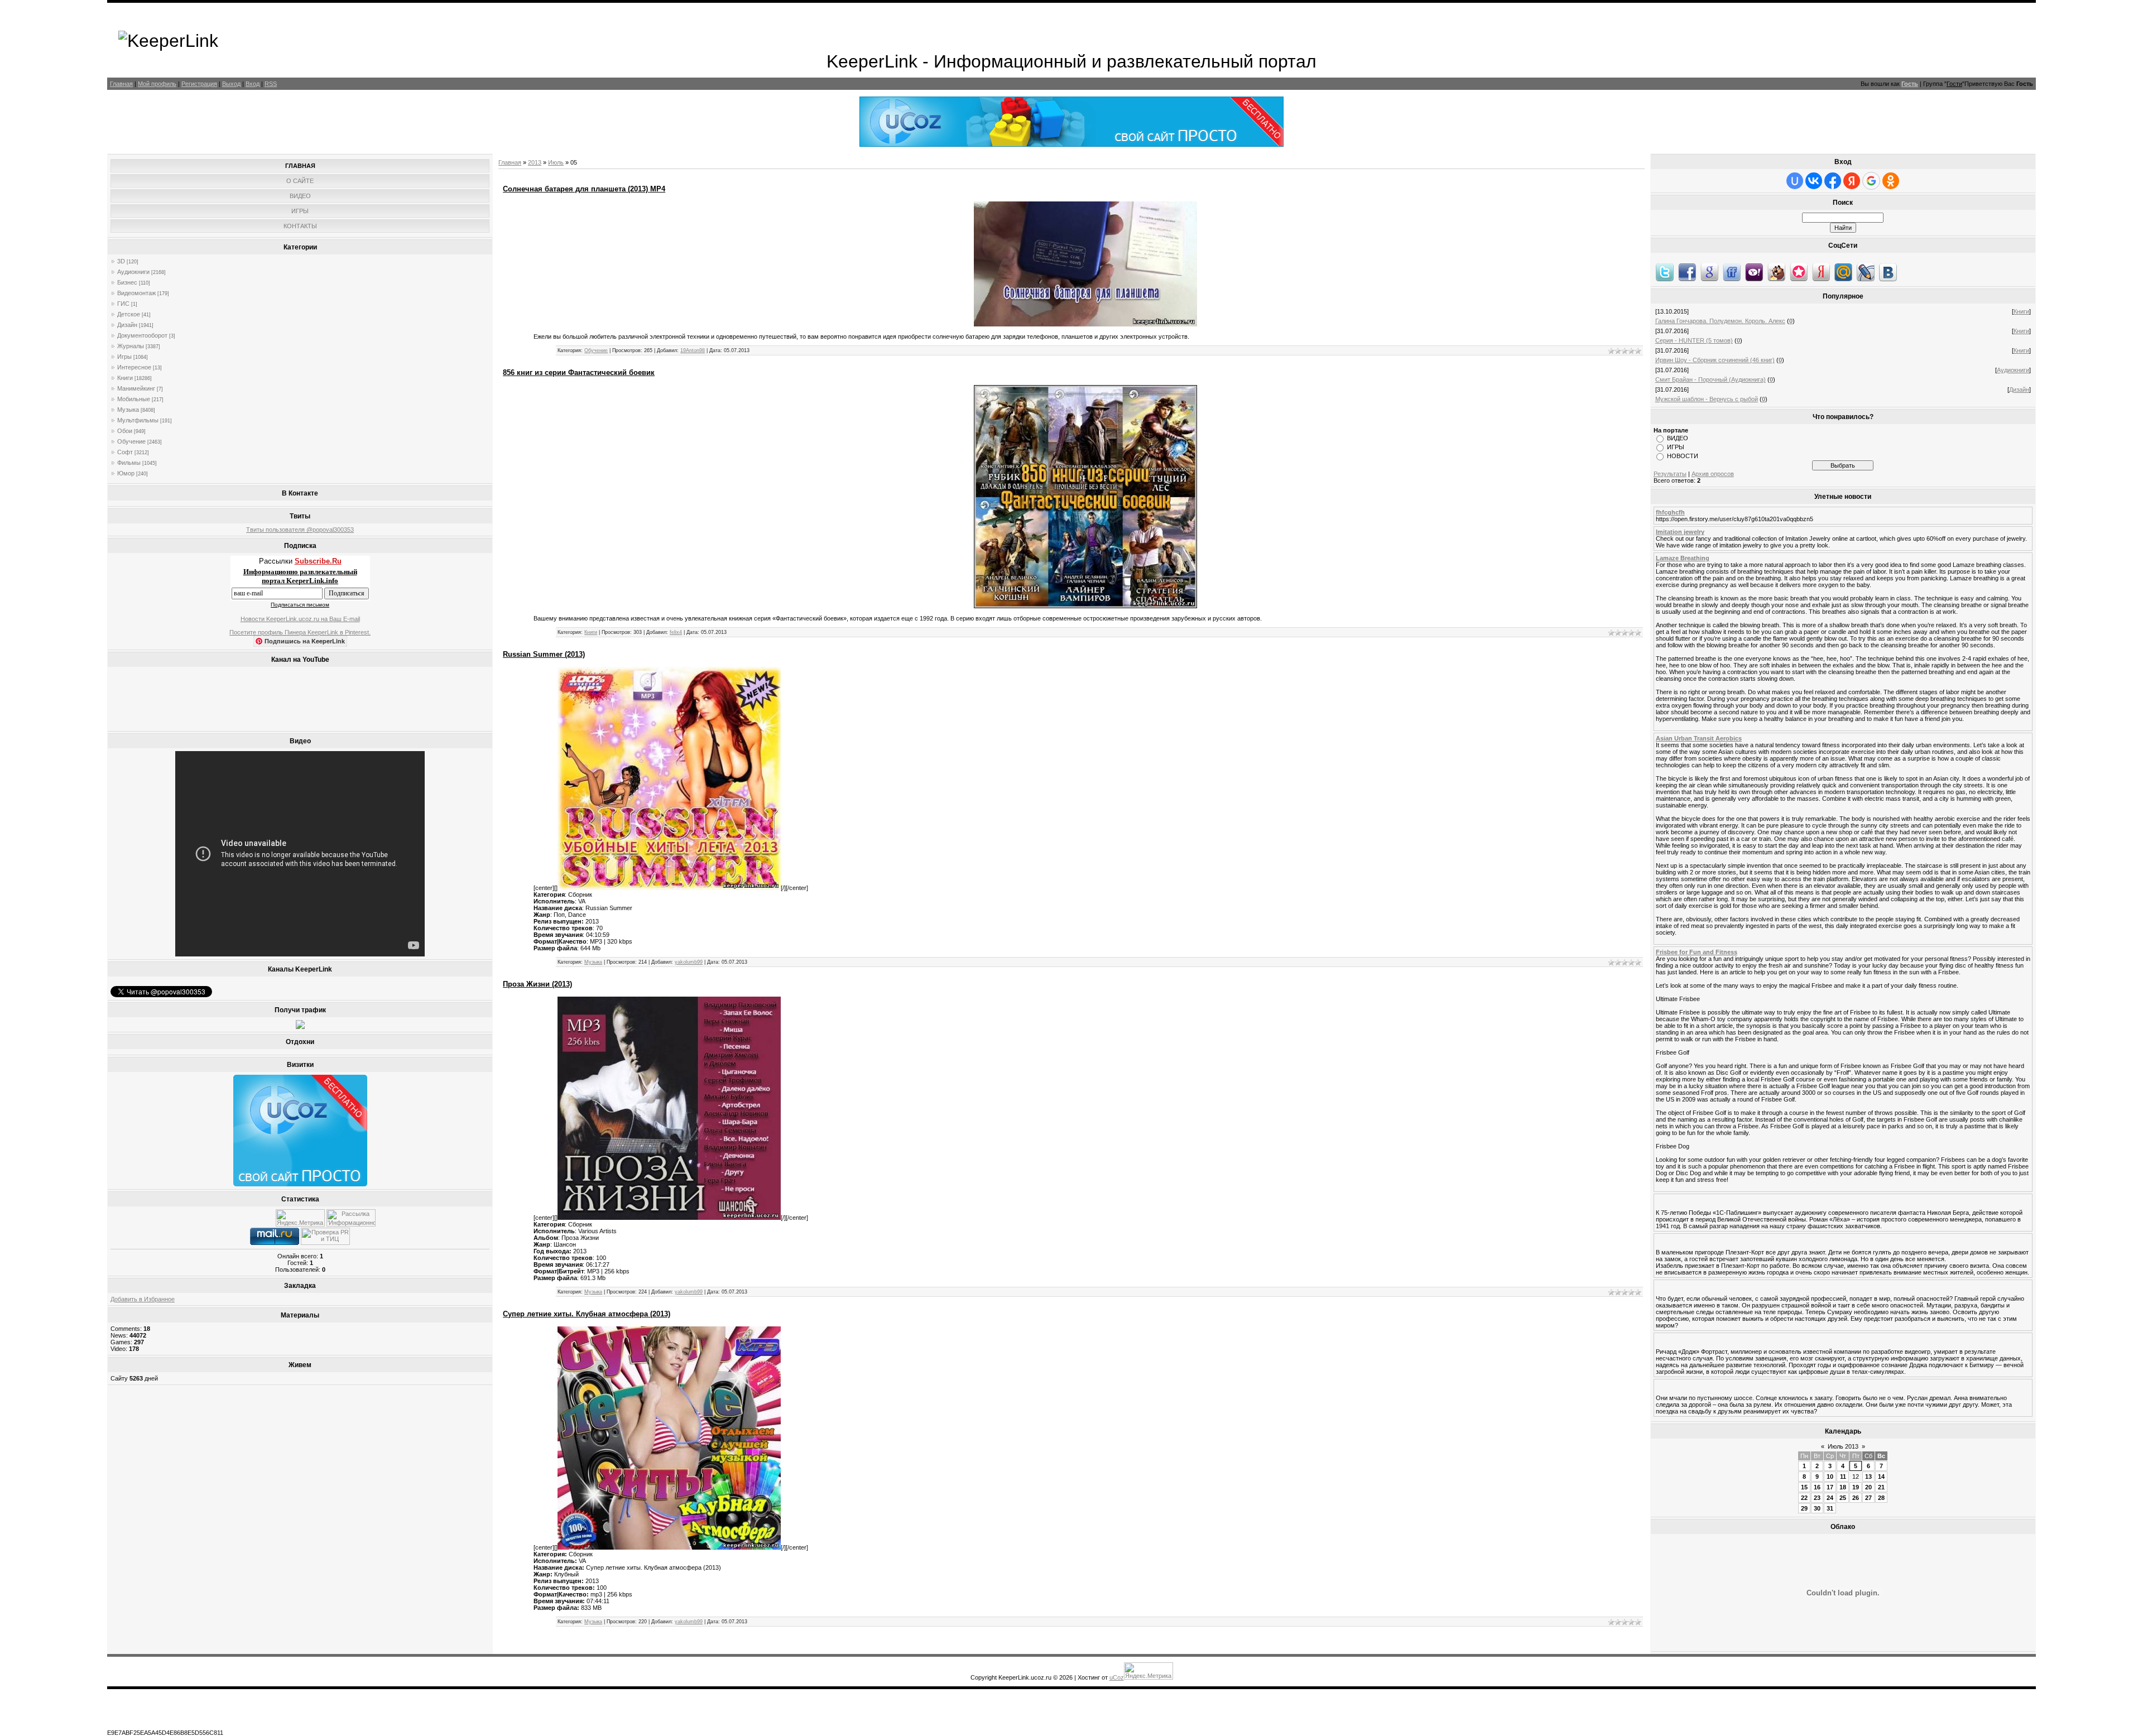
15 (1804, 1487)
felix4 (676, 632)
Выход (231, 84)
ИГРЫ (1676, 447)
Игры (124, 357)
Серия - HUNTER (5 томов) (1694, 340)
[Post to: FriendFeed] (1732, 272)
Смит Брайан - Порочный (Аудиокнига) (1710, 379)
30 (1817, 1508)
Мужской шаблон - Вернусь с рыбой (1707, 399)
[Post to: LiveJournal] (1866, 272)
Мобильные (134, 399)
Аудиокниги (133, 272)
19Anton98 (693, 350)
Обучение (131, 441)
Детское (129, 314)
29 (1804, 1508)
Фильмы (129, 463)
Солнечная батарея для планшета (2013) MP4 (584, 189)
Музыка (128, 410)
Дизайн (127, 325)
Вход (253, 84)
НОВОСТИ (1683, 456)
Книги (125, 378)
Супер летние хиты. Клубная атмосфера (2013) (587, 1314)
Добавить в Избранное (143, 1299)
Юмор (126, 473)
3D (121, 261)
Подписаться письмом (300, 605)
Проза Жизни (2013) (537, 984)
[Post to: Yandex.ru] (1821, 272)
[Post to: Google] (1709, 272)
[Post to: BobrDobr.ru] (1776, 272)
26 (1856, 1498)
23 (1817, 1498)
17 (1830, 1487)
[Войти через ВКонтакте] (1814, 181)
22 (1804, 1498)
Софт (125, 452)
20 (1868, 1487)
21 (1881, 1487)
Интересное (134, 367)
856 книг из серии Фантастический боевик (579, 372)
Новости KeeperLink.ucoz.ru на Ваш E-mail (300, 619)
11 (1843, 1477)
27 (1868, 1498)
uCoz (1117, 1677)
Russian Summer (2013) (544, 654)
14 (1881, 1477)
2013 (535, 162)
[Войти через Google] (1871, 181)
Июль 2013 (1843, 1446)
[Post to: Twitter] (1665, 272)
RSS (271, 84)
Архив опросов (1713, 474)
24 (1830, 1498)
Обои (125, 431)
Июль (556, 162)
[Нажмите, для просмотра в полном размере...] (1085, 324)
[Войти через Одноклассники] (1891, 181)
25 (1843, 1498)
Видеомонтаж (136, 293)
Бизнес (127, 282)
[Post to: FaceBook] (1687, 272)
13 (1868, 1477)
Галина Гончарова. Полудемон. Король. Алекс (1720, 321)
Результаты (1670, 474)
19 (1856, 1487)
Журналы (131, 346)
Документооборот (142, 335)
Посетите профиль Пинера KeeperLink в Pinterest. (300, 632)
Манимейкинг (136, 388)
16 (1817, 1487)
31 (1830, 1508)
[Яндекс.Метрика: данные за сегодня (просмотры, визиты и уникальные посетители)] (300, 1218)
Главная (121, 84)
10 (1830, 1477)
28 (1881, 1498)
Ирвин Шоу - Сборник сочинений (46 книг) (1715, 360)
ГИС (123, 304)
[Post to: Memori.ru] (1799, 272)
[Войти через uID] (1795, 181)
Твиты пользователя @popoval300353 (300, 530)
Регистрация (199, 84)
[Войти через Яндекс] (1852, 181)
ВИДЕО (1678, 438)
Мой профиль (157, 84)
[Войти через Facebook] (1833, 181)
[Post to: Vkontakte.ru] (1888, 272)
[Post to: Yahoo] (1754, 272)
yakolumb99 (689, 962)
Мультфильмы (138, 420)
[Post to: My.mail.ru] (1843, 272)
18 (1843, 1487)
